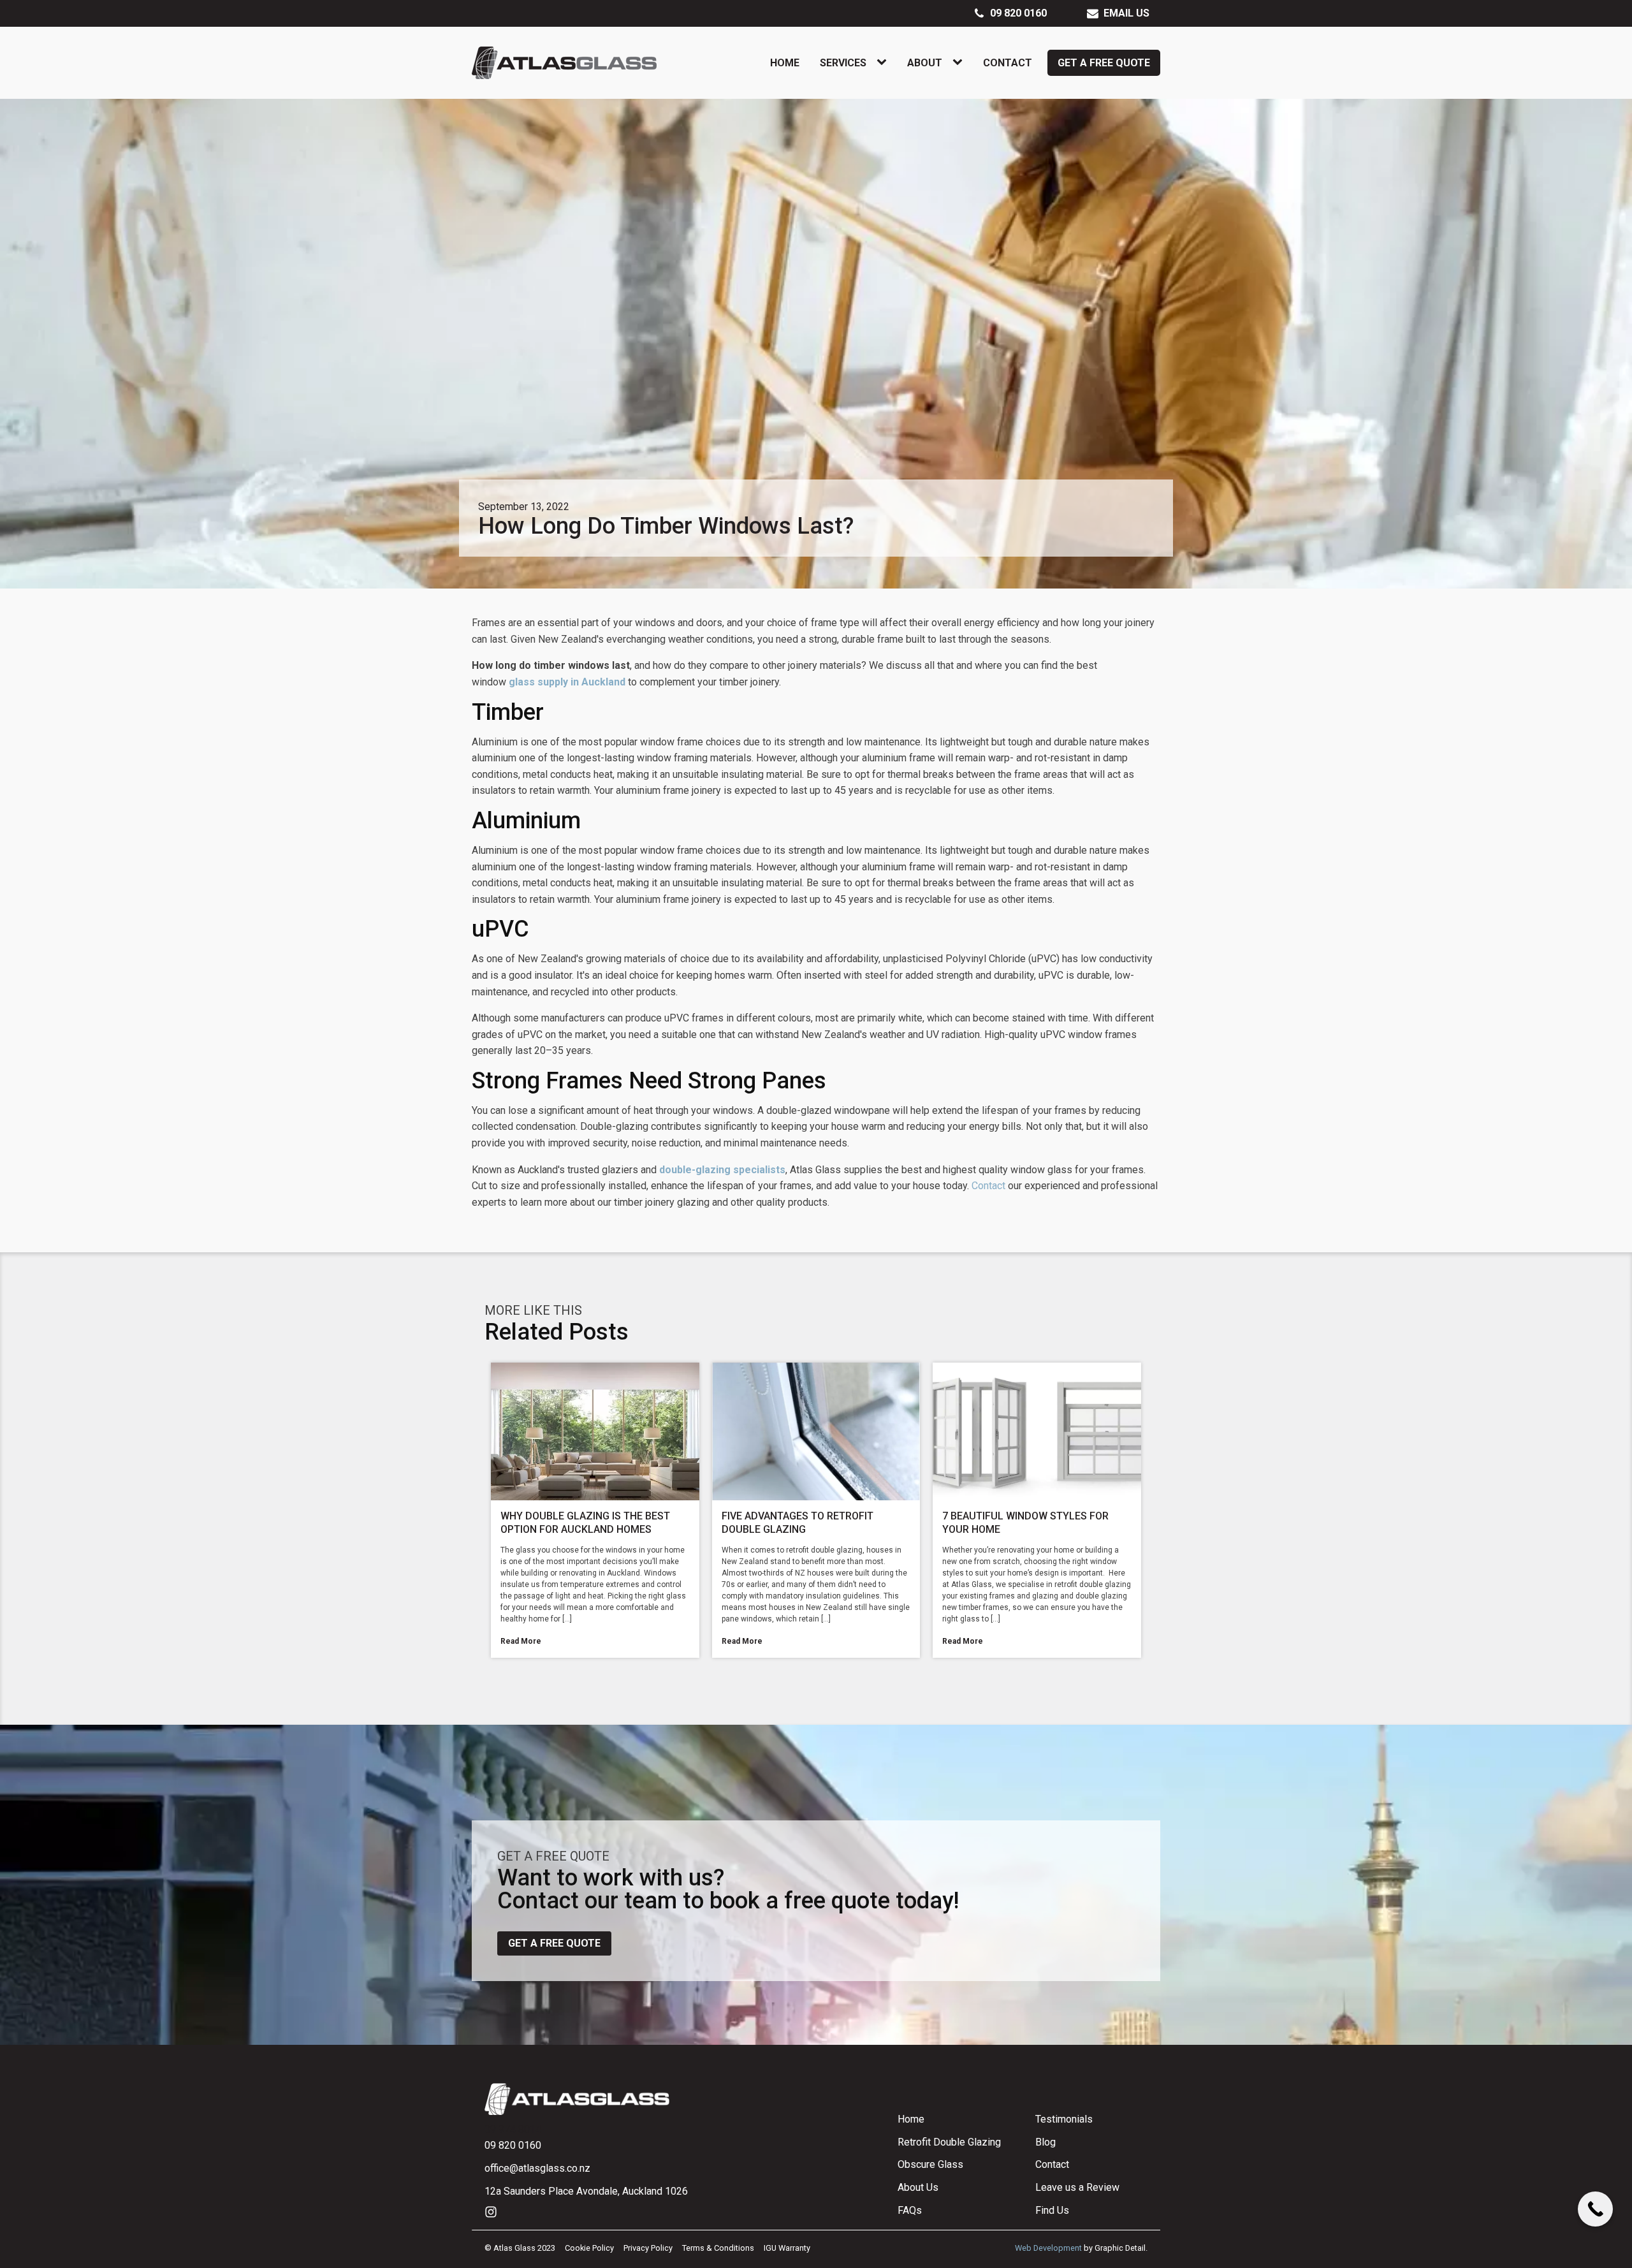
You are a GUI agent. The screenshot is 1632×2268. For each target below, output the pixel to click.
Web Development (1048, 2248)
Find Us (1052, 2210)
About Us (918, 2187)
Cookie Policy (589, 2248)
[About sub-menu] (960, 62)
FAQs (910, 2210)
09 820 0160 (513, 2145)
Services (843, 63)
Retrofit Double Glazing (949, 2142)
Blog (1045, 2142)
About (925, 63)
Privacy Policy (648, 2248)
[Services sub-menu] (884, 62)
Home (785, 63)
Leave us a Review (1077, 2187)
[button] (1010, 13)
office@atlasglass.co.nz (537, 2168)
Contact (1008, 63)
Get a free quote (554, 1943)
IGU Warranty (787, 2248)
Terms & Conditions (718, 2248)
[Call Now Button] (1595, 2209)
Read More (521, 1641)
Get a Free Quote (1104, 63)
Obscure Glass (930, 2164)
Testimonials (1064, 2119)
